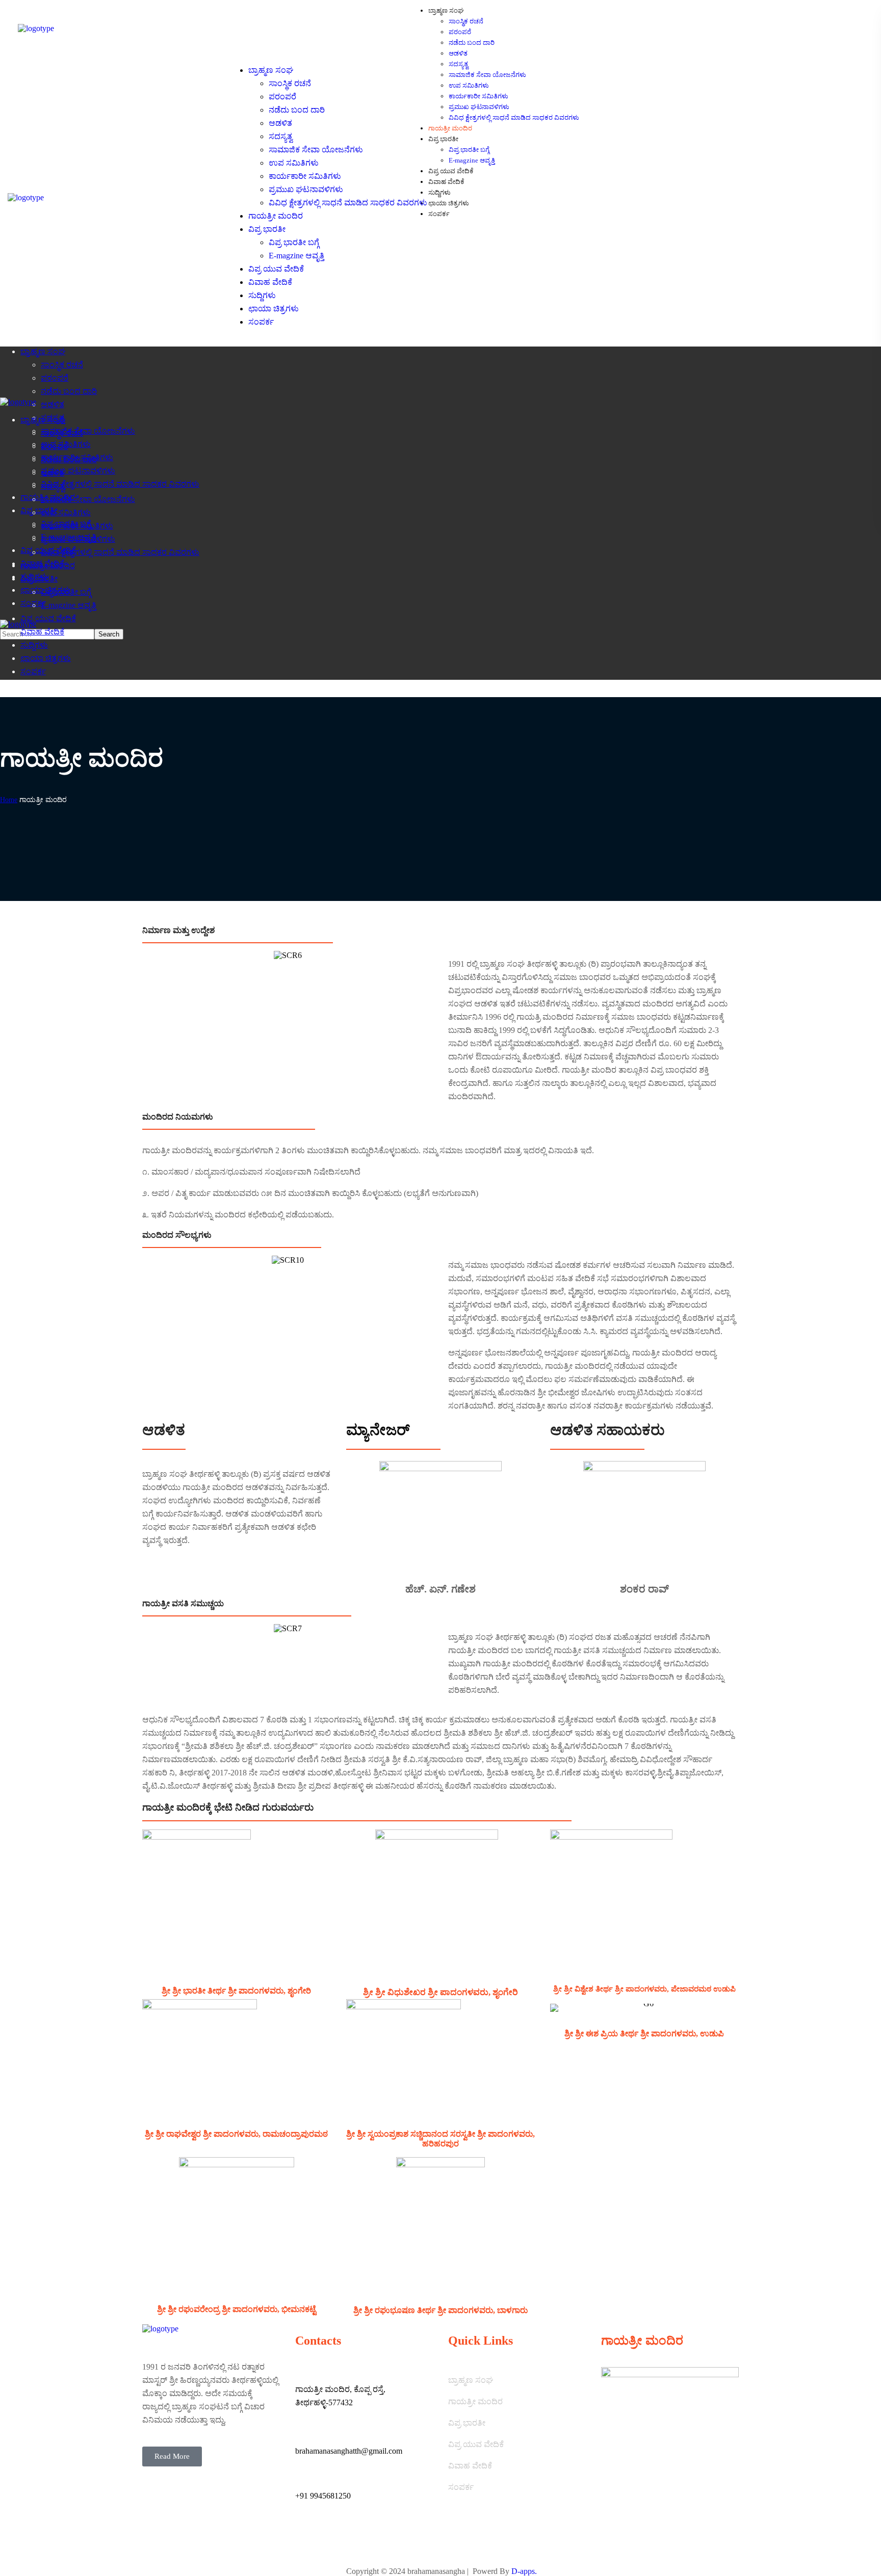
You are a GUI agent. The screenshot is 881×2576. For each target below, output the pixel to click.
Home (9, 800)
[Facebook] (333, 2542)
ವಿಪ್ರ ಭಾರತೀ (467, 2423)
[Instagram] (384, 2542)
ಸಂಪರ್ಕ (461, 2487)
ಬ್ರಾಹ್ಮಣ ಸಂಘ (471, 2380)
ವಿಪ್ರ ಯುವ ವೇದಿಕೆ (476, 2444)
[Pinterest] (359, 2542)
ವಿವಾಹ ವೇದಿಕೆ (470, 2466)
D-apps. (524, 2571)
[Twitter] (308, 2542)
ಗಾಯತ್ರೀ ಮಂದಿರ (475, 2401)
